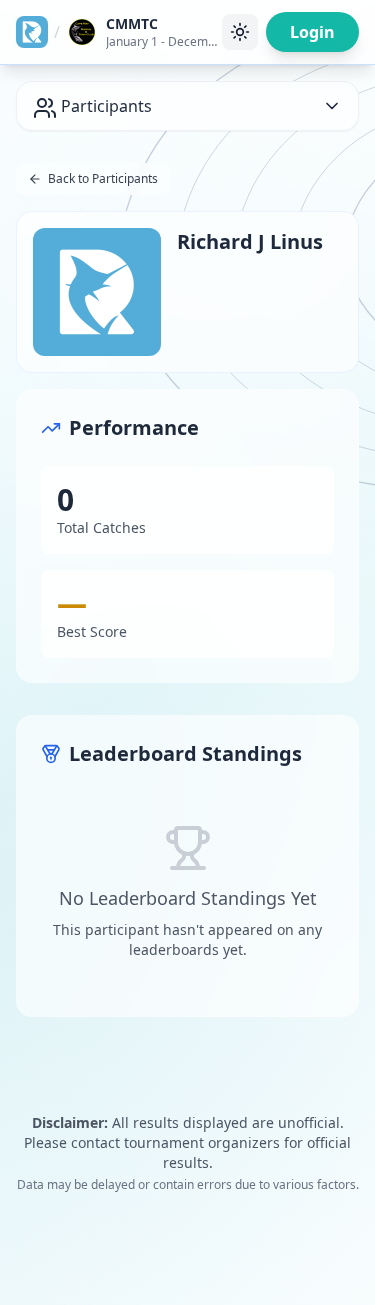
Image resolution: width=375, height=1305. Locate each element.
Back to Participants (103, 178)
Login (312, 32)
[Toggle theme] (240, 32)
